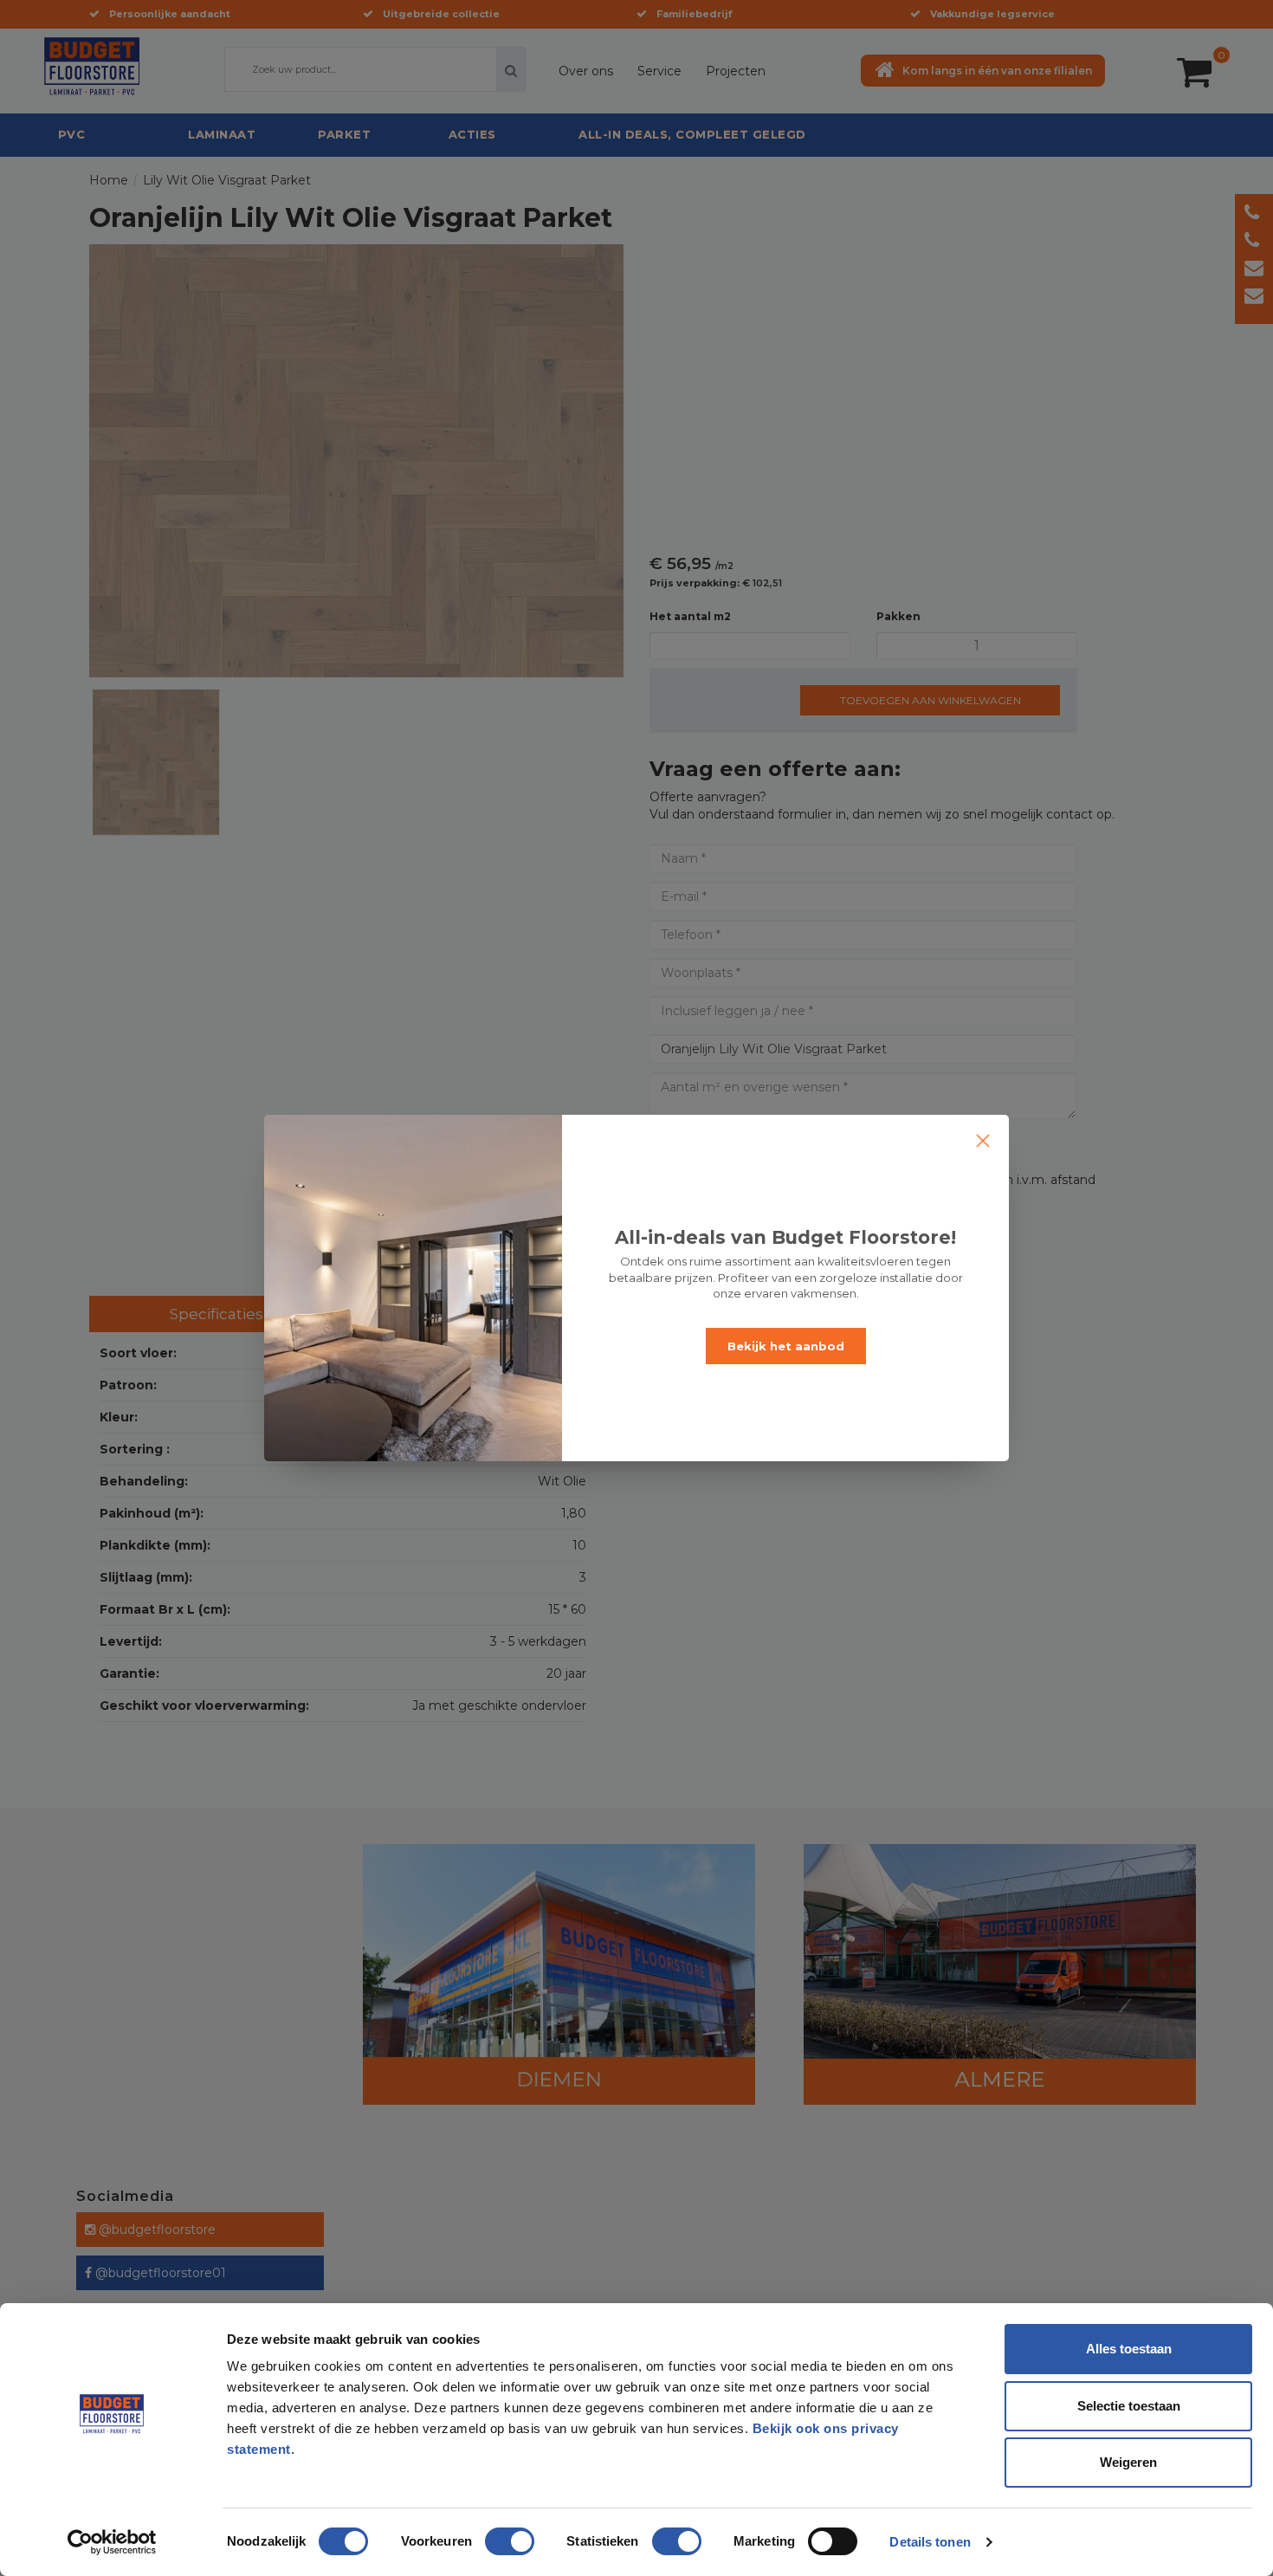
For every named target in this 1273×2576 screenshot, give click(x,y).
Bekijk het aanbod (786, 1346)
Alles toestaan (1129, 2349)
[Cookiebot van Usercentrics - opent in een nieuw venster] (112, 2542)
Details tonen (930, 2542)
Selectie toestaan (1129, 2406)
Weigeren (1128, 2462)
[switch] (492, 2534)
